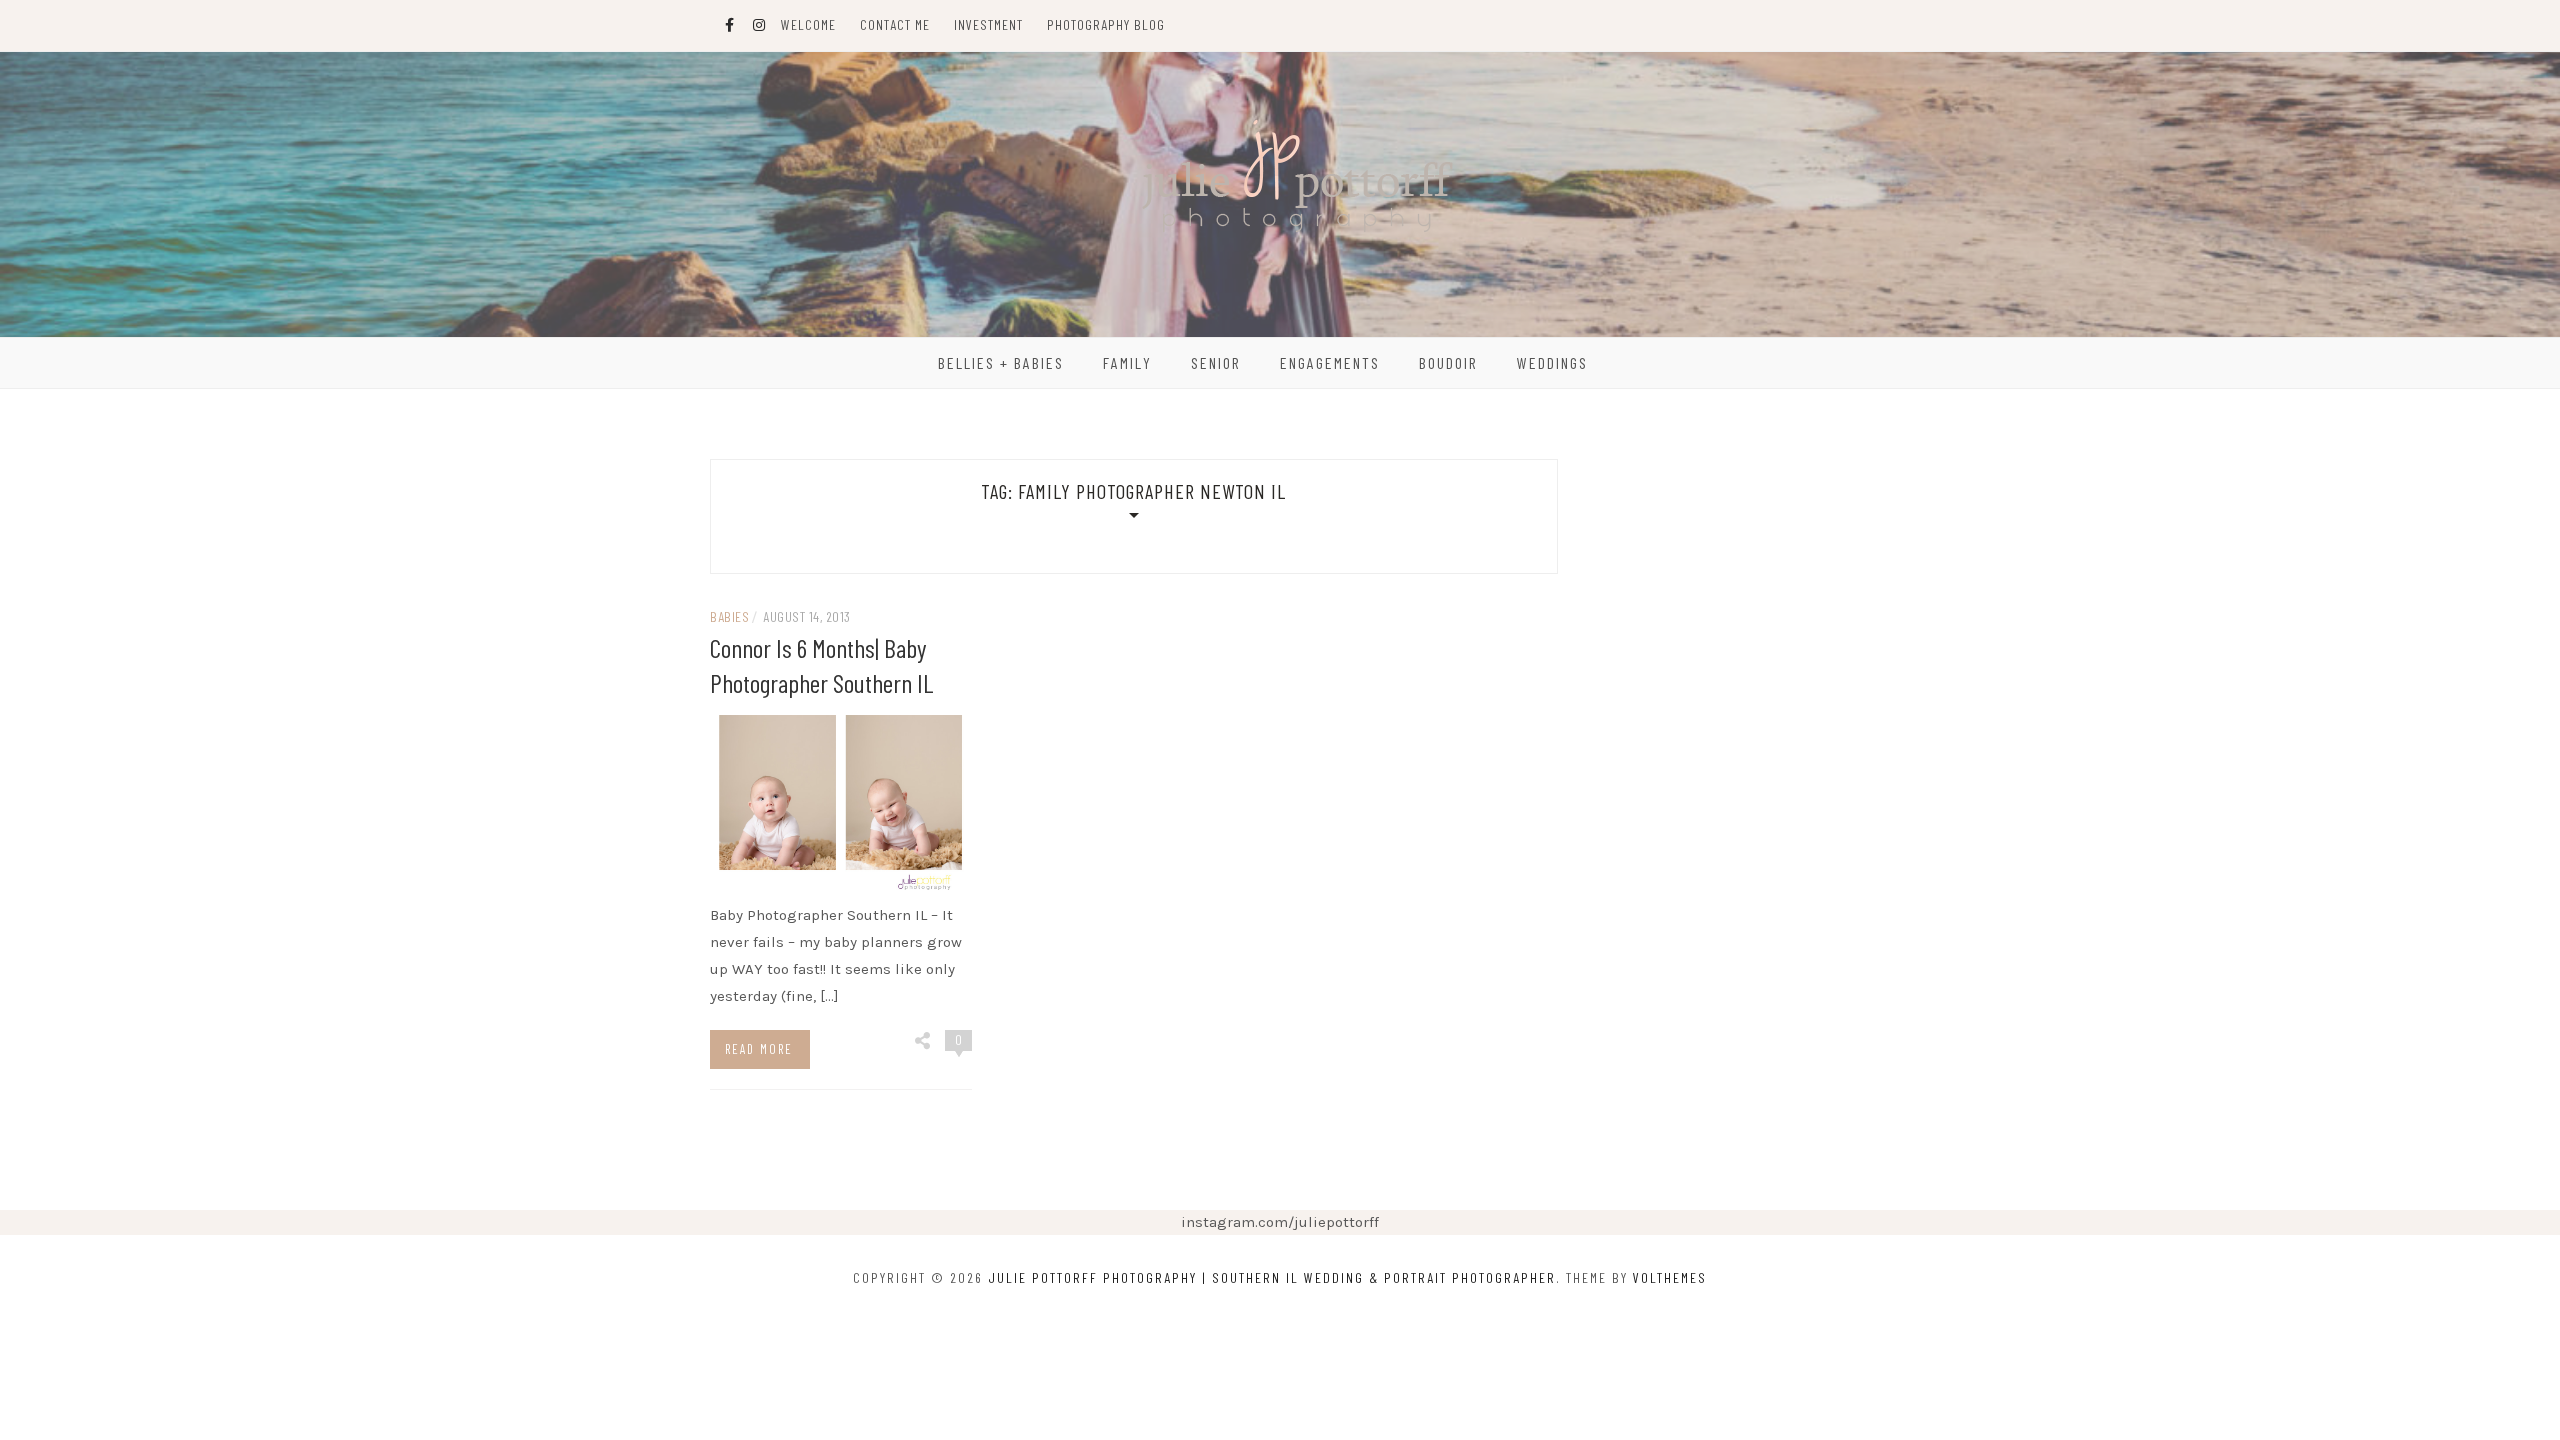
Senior (1216, 362)
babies (729, 616)
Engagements (1330, 362)
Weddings (1552, 362)
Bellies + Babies (1001, 362)
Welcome (808, 24)
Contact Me (895, 24)
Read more (759, 1049)
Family (1127, 362)
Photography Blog (1106, 24)
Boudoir (1448, 362)
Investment (988, 24)
